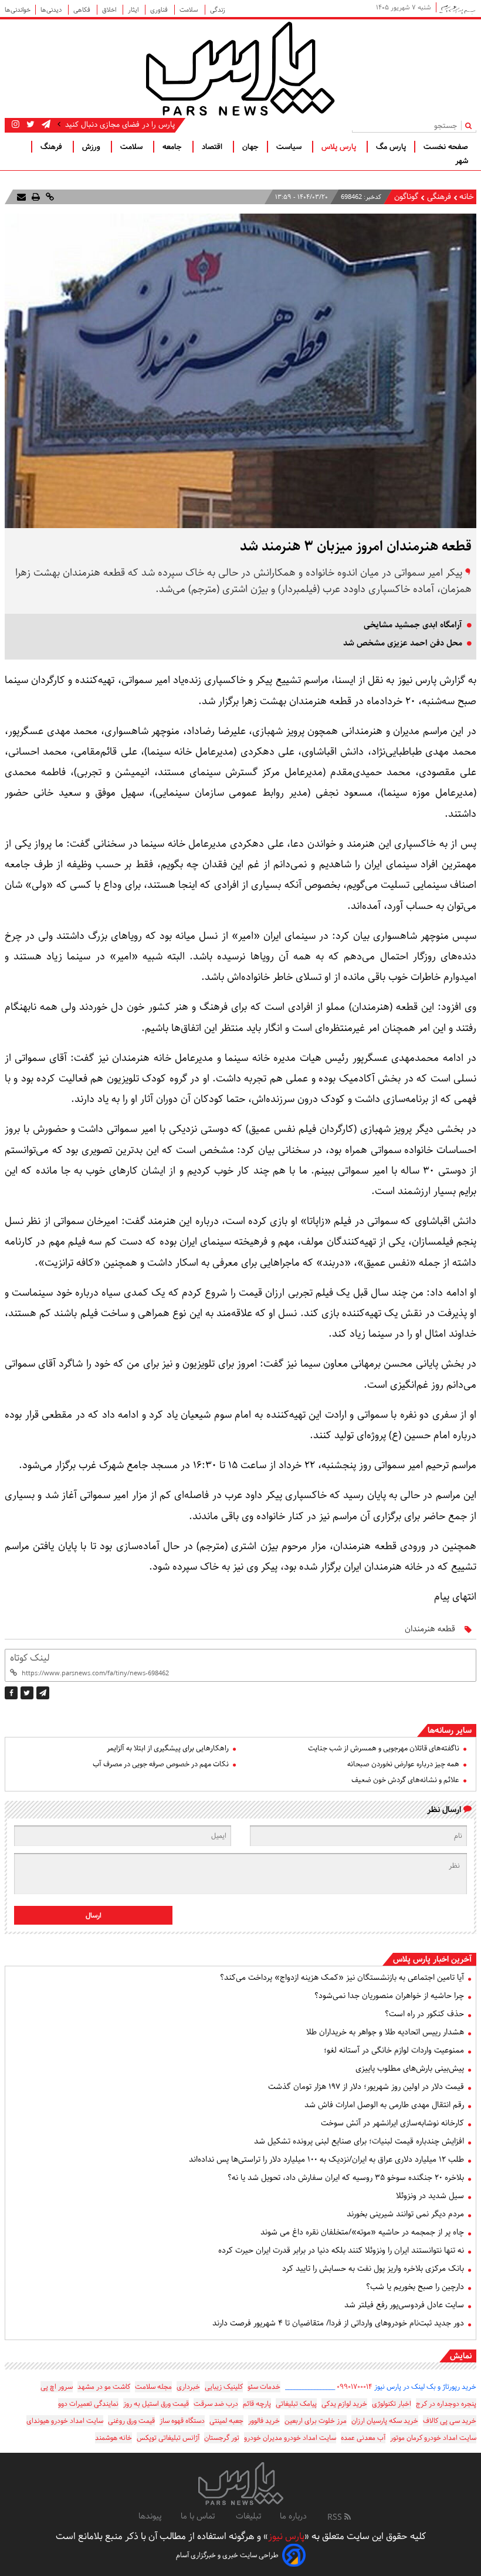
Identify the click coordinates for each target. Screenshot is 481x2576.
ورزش (92, 147)
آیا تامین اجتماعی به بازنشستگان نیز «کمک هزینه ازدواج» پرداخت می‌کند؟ (342, 1977)
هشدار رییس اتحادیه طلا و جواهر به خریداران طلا (385, 2032)
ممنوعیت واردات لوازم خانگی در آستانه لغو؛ (394, 2050)
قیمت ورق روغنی (131, 2421)
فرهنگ (52, 147)
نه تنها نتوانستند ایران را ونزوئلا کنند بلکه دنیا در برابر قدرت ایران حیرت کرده (341, 2250)
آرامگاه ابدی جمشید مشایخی (413, 625)
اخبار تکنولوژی (392, 2404)
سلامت (190, 10)
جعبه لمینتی (226, 2421)
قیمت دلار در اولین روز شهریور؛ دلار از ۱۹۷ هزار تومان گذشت (366, 2087)
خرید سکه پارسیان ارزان (385, 2421)
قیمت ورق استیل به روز (156, 2404)
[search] (471, 125)
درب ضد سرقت (216, 2404)
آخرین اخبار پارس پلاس (432, 1959)
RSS (336, 2517)
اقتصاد (213, 147)
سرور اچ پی (57, 2387)
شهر (462, 161)
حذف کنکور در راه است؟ (424, 2014)
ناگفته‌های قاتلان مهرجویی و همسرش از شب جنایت (384, 1748)
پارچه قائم (257, 2404)
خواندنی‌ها (18, 10)
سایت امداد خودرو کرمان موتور (433, 2438)
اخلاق (110, 10)
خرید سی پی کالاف (450, 2421)
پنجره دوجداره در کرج (446, 2404)
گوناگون (406, 197)
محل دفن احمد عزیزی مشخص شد (403, 643)
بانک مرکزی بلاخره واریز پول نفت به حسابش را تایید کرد (373, 2269)
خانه (467, 197)
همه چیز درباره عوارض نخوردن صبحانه (403, 1764)
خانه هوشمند (114, 2438)
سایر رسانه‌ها (450, 1730)
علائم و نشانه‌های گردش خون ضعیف (405, 1780)
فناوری (160, 10)
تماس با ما (199, 2516)
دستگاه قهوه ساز (182, 2421)
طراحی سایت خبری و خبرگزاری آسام (227, 2555)
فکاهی (83, 10)
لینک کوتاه (30, 1658)
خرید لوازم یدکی (344, 2404)
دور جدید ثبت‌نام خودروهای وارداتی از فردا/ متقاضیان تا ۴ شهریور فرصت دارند (338, 2323)
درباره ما (293, 2516)
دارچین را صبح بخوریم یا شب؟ (415, 2287)
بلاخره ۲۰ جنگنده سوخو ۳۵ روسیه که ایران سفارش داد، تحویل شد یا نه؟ (346, 2178)
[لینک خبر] (49, 197)
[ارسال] (21, 197)
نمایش (461, 2356)
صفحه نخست (446, 147)
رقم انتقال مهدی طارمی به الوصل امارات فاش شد (384, 2105)
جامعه (173, 147)
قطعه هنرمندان (430, 1629)
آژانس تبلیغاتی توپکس (168, 2438)
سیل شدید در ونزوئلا (430, 2196)
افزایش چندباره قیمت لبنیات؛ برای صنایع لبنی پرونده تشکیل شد (359, 2141)
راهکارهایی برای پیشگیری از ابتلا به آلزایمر (168, 1748)
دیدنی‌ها (52, 10)
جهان (250, 147)
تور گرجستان (222, 2438)
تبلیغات (248, 2516)
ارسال (94, 1916)
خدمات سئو (264, 2387)
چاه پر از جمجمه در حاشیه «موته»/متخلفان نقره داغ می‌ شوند (362, 2232)
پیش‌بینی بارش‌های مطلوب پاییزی (410, 2068)
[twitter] (27, 1693)
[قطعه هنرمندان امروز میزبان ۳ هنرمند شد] (43, 1693)
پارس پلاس (340, 147)
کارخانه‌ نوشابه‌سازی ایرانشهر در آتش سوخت (392, 2123)
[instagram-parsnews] (16, 124)
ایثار (134, 10)
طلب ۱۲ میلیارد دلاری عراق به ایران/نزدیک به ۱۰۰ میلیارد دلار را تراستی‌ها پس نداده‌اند (326, 2159)
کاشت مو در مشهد (104, 2387)
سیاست (290, 147)
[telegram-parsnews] (45, 124)
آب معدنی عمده (363, 2438)
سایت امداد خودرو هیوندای (65, 2421)
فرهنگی (438, 197)
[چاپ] (35, 197)
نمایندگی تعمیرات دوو (88, 2404)
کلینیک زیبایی (224, 2387)
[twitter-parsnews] (29, 124)
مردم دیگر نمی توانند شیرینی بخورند (405, 2214)
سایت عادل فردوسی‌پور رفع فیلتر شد (404, 2305)
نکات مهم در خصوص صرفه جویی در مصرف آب (161, 1764)
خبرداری (188, 2387)
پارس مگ (391, 147)
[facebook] (11, 1693)
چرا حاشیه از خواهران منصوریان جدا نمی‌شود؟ (389, 1996)
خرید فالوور (264, 2421)
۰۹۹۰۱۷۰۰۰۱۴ (355, 2387)
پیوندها (150, 2516)
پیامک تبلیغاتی (296, 2404)
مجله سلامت (153, 2387)
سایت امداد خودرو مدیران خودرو (290, 2438)
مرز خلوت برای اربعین (316, 2421)
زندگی (218, 10)
